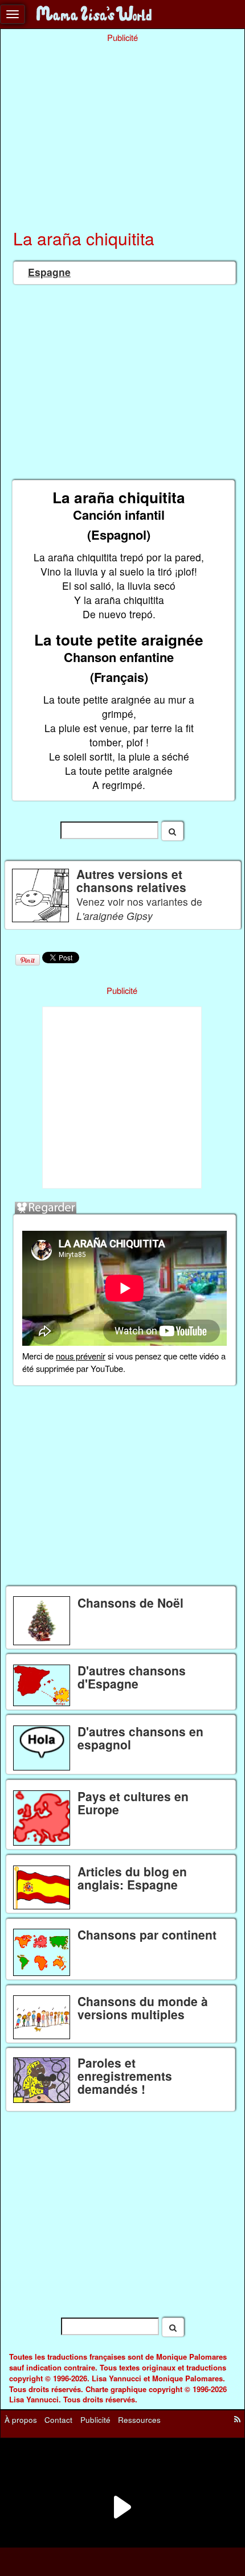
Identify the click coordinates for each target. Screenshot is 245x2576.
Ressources (139, 2419)
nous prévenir (81, 1356)
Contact (58, 2419)
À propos (21, 2419)
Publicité (95, 2419)
